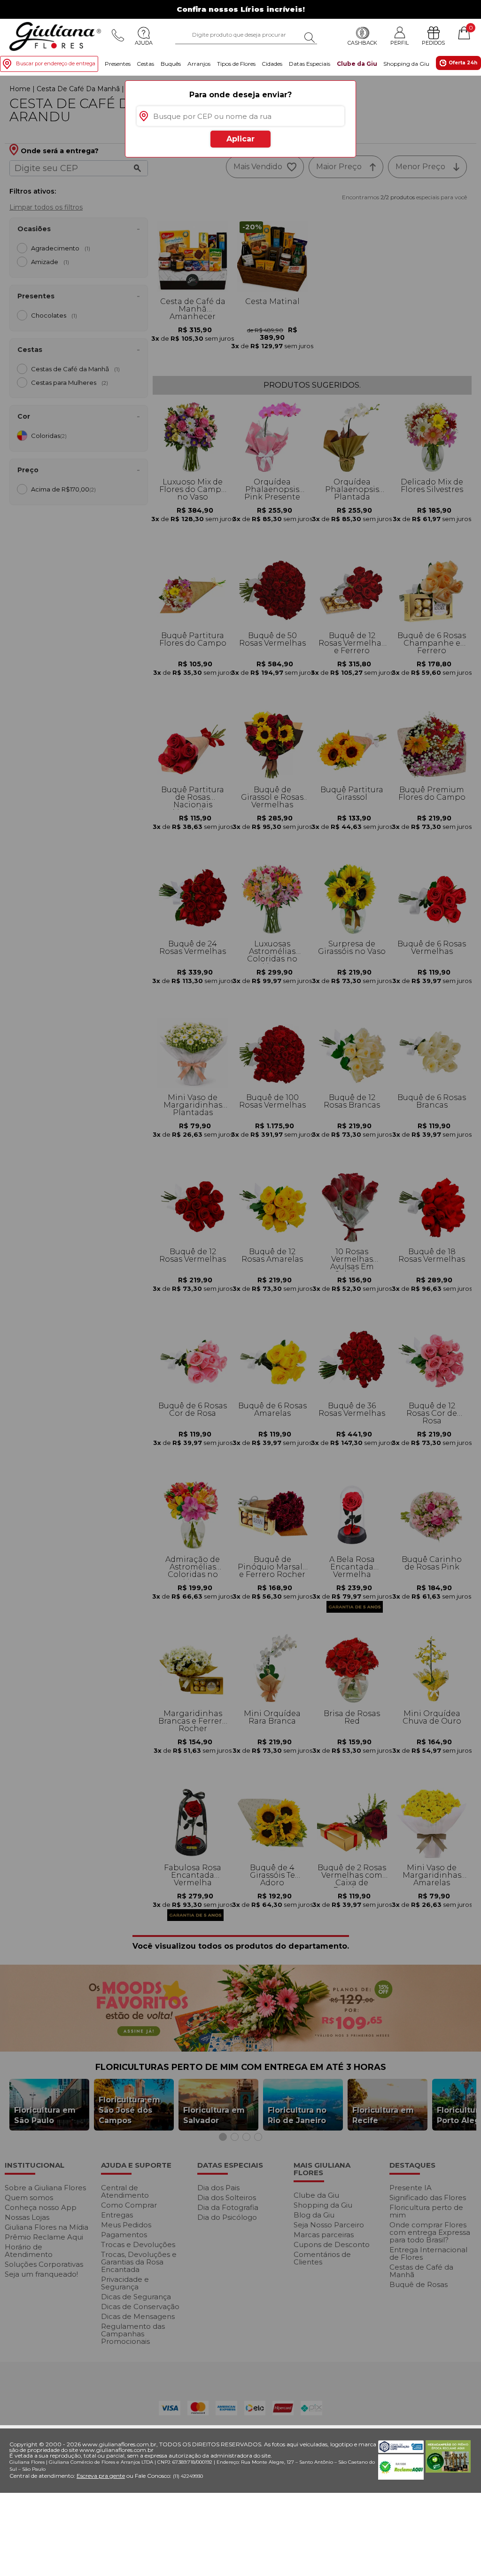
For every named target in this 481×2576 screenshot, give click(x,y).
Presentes (118, 64)
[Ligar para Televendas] (118, 35)
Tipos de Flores (236, 64)
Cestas (145, 64)
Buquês (171, 64)
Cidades (272, 64)
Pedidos (433, 43)
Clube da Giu (357, 64)
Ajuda (144, 43)
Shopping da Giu (406, 64)
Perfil (400, 43)
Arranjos (199, 64)
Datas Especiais (310, 64)
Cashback (362, 43)
